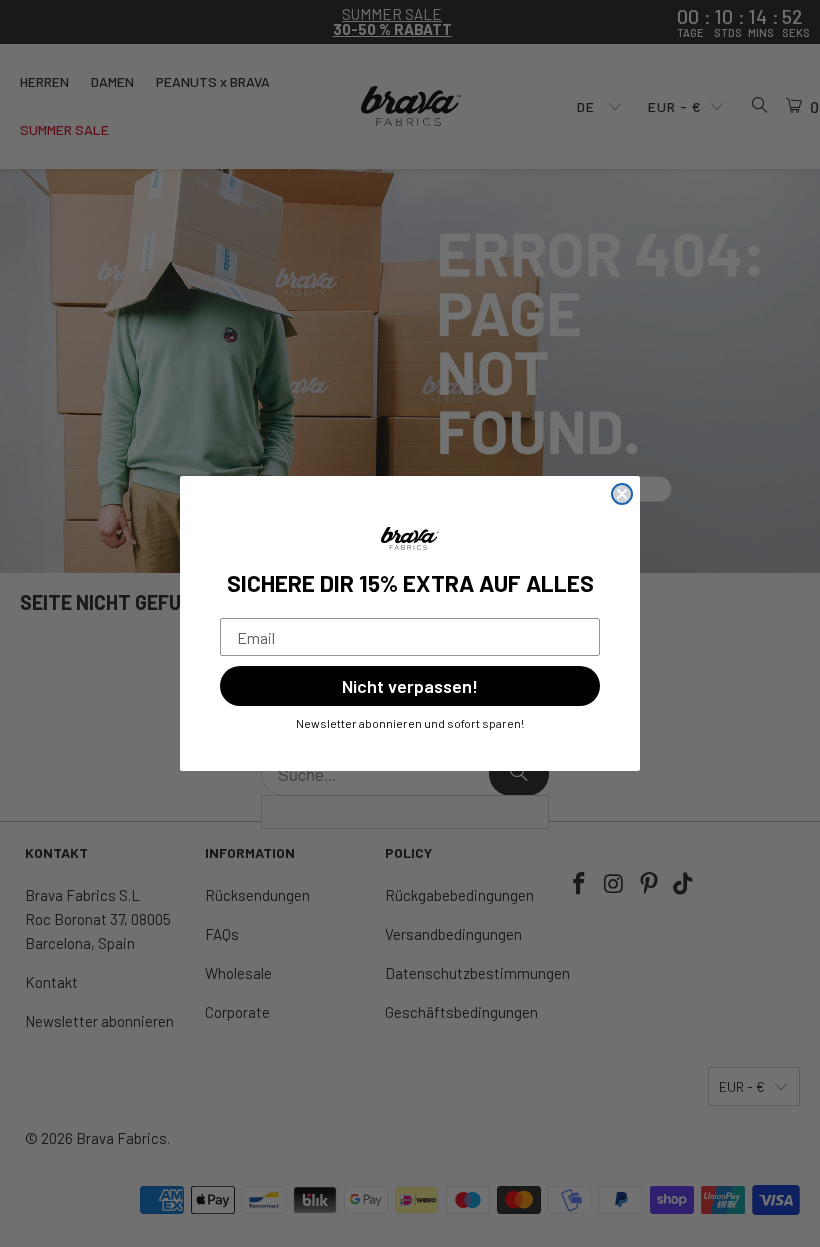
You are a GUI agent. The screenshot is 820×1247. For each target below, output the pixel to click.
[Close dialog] (622, 494)
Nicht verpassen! (410, 686)
